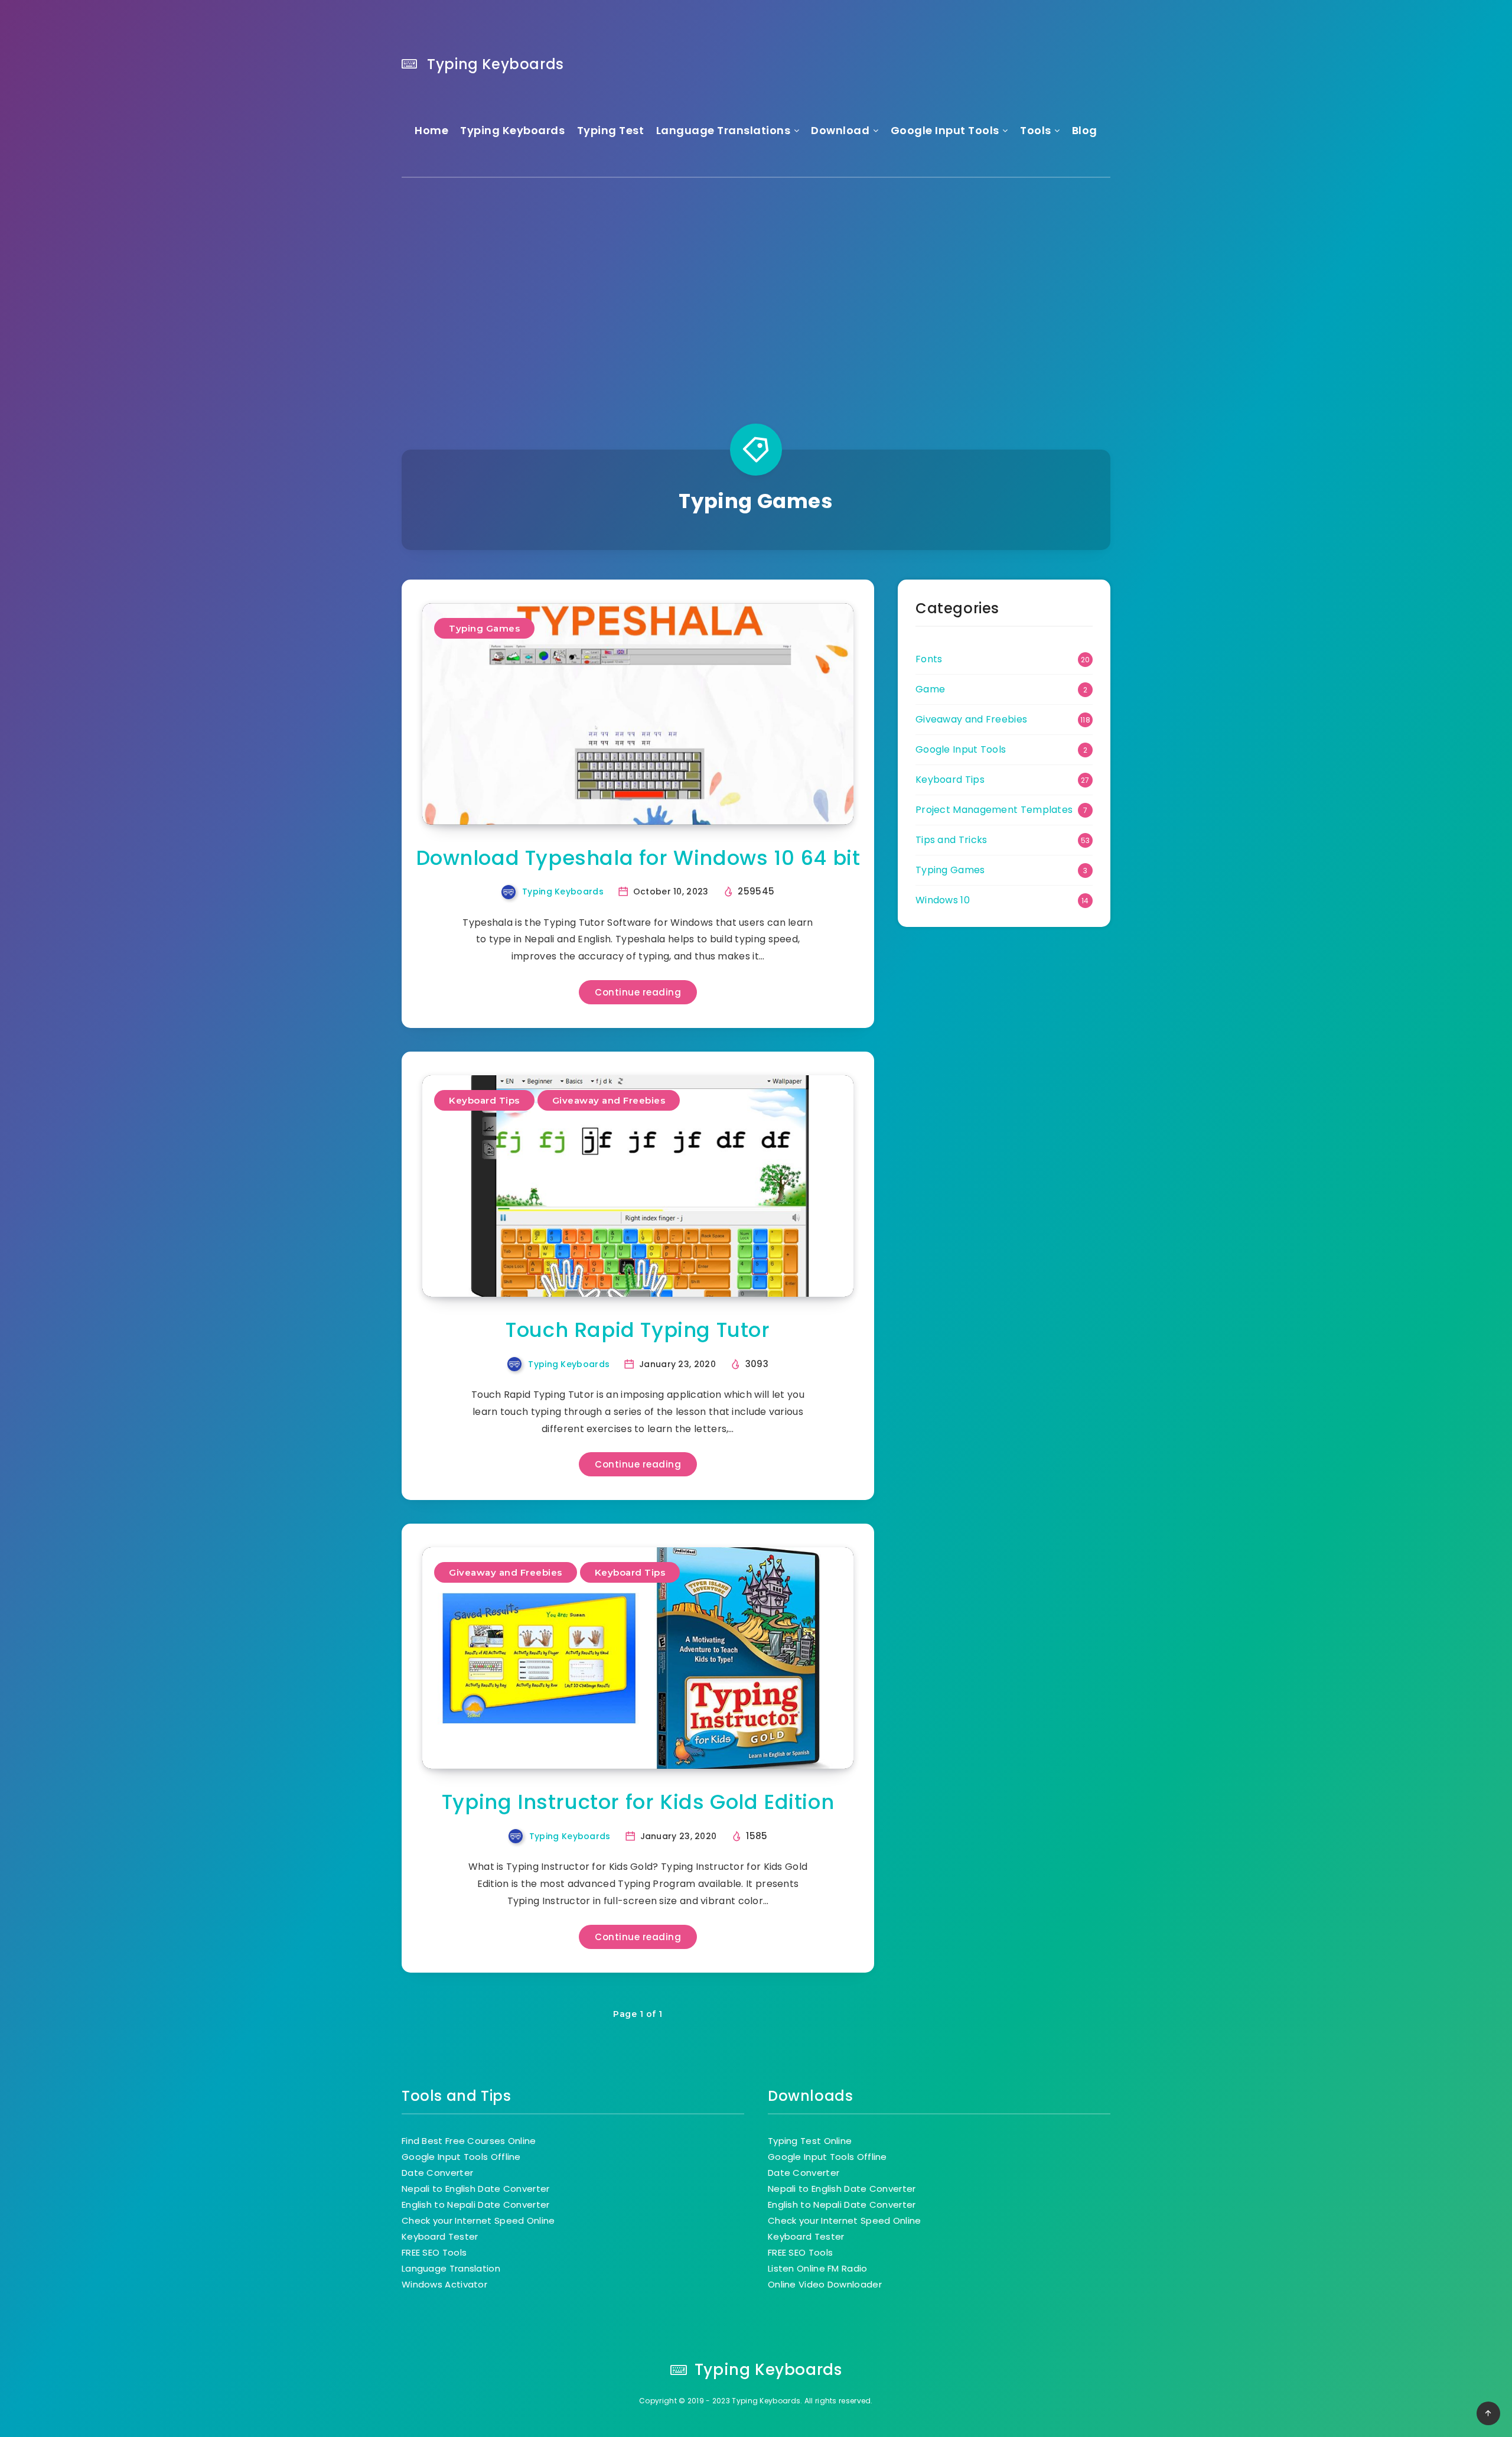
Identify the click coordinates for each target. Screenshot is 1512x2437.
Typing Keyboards (494, 64)
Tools (1036, 130)
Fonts (929, 659)
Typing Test (611, 130)
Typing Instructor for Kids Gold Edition (638, 1802)
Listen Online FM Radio (818, 2268)
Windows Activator (444, 2284)
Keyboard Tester (440, 2236)
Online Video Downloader (825, 2284)
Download (840, 130)
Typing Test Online (810, 2141)
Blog (1085, 130)
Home (431, 130)
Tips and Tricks (951, 840)
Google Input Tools (945, 130)
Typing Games (484, 628)
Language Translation (451, 2268)
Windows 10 (943, 900)
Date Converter (437, 2173)
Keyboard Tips (484, 1100)
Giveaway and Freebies (609, 1100)
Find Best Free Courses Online (469, 2141)
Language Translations (724, 130)
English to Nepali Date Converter (476, 2205)
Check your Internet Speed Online (478, 2220)
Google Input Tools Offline (461, 2157)
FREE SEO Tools (434, 2252)
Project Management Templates (994, 810)
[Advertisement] (756, 290)
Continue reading (638, 992)
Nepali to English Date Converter (476, 2189)
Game (930, 689)
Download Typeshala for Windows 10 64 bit (638, 858)
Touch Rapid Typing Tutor (638, 1330)
